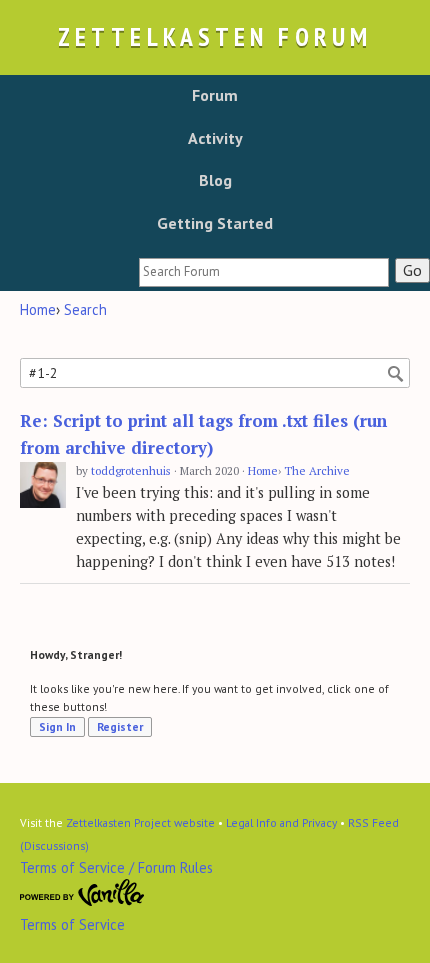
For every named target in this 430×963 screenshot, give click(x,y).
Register (120, 726)
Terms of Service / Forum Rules (116, 867)
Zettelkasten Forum (215, 36)
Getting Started (215, 223)
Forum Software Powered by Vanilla (82, 893)
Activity (215, 138)
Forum (215, 95)
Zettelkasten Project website (140, 822)
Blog (215, 180)
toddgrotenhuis (131, 470)
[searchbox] (264, 272)
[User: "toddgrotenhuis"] (43, 485)
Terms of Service (72, 924)
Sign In (57, 726)
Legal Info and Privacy (281, 822)
